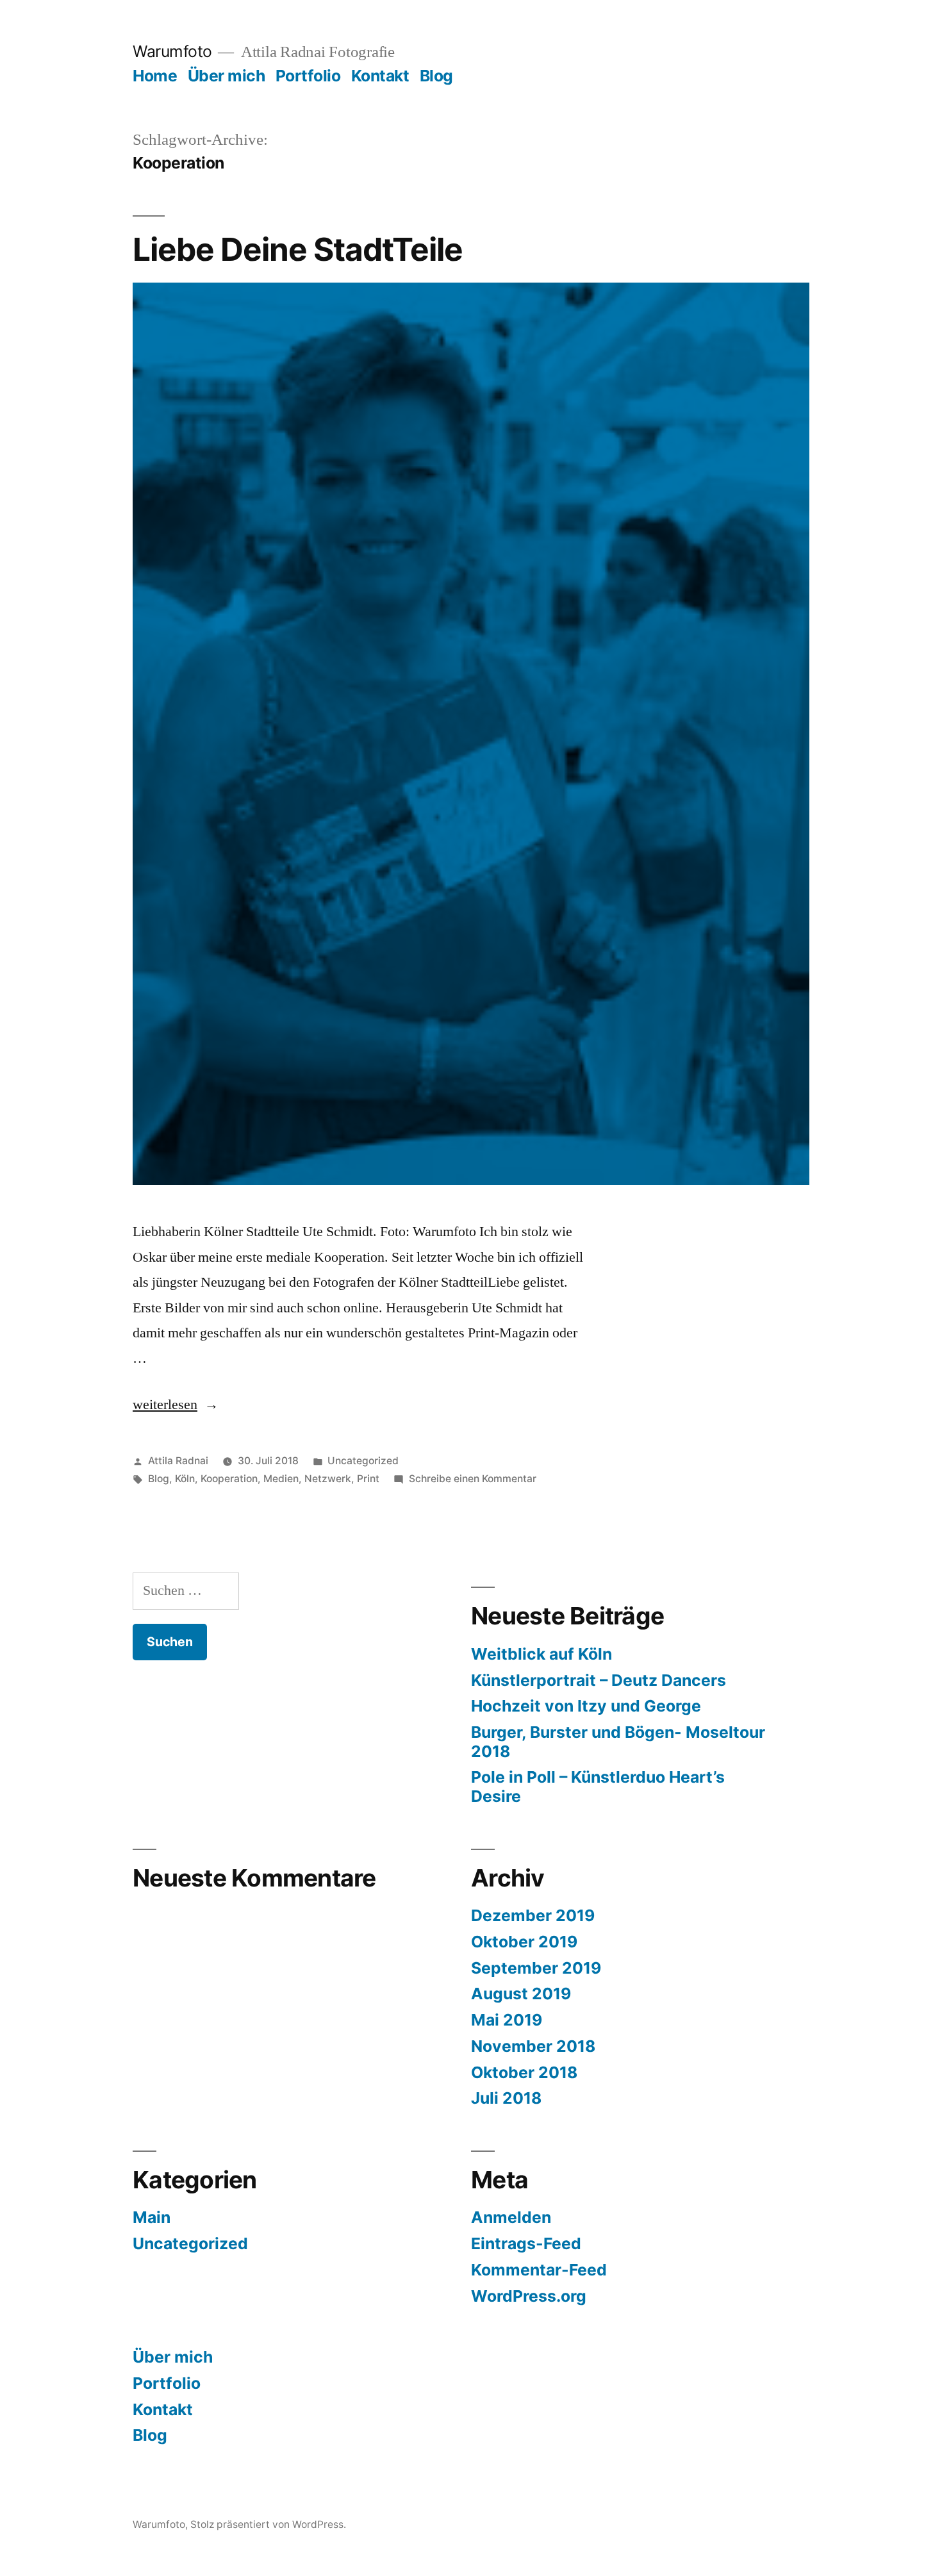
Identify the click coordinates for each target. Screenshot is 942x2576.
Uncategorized (363, 1461)
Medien (281, 1479)
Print (368, 1479)
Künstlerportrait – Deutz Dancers (599, 1680)
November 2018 (533, 2046)
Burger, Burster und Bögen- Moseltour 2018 (618, 1742)
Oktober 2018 (524, 2072)
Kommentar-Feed (539, 2270)
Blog (436, 76)
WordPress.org (529, 2296)
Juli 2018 (506, 2098)
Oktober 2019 (524, 1942)
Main (152, 2217)
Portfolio (308, 76)
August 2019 (521, 1994)
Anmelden (511, 2217)
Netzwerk (328, 1479)
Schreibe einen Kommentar (473, 1479)
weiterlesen (165, 1405)
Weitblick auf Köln (541, 1654)
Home (155, 76)
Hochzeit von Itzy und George (586, 1706)
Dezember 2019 (533, 1915)
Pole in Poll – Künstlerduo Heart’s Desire (598, 1787)
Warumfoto (172, 51)
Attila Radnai (178, 1461)
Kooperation (229, 1479)
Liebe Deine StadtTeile (298, 249)
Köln (185, 1479)
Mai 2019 (507, 2020)
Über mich (227, 76)
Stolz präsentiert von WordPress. (268, 2524)
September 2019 (536, 1968)
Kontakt (380, 76)
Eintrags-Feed (526, 2243)
